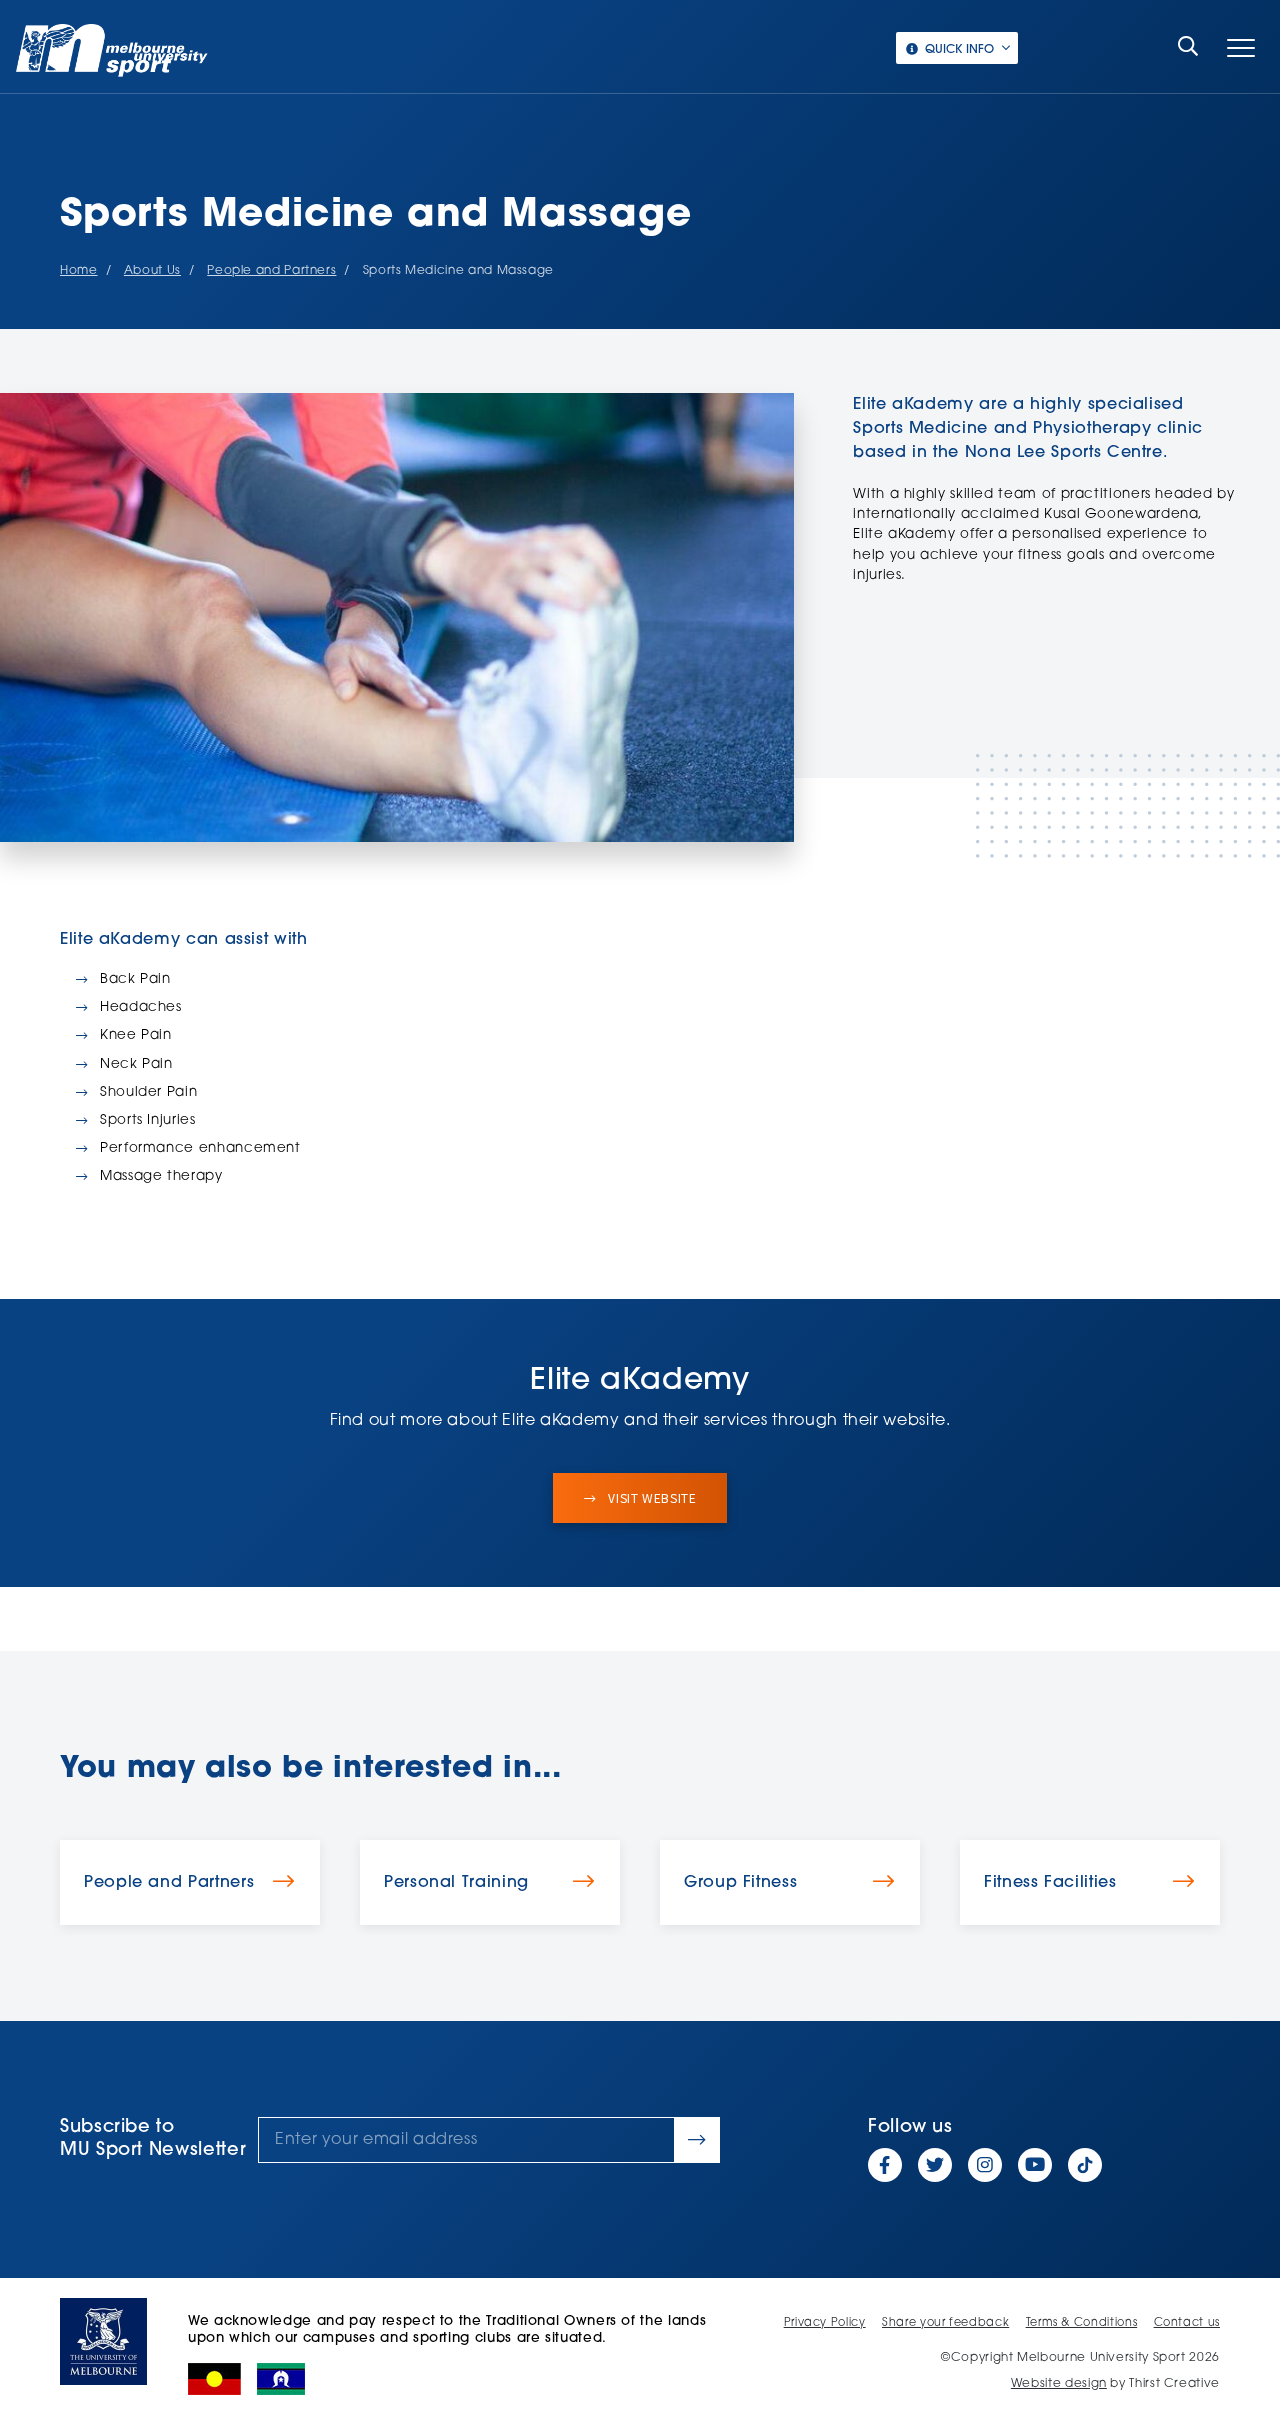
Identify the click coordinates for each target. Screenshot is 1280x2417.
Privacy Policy (825, 2323)
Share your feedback (945, 2323)
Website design (1059, 2384)
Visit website (651, 1498)
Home (79, 271)
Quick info (959, 50)
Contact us (1187, 2323)
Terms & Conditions (1082, 2323)
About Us (152, 271)
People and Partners (271, 271)
